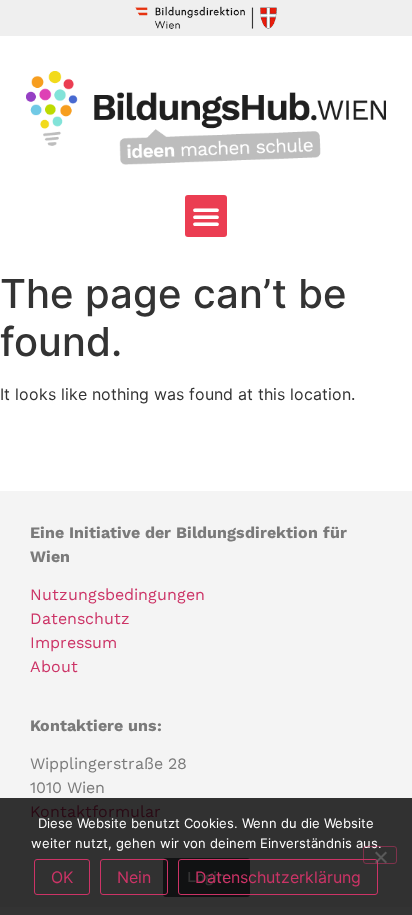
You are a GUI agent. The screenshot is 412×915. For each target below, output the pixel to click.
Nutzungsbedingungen (117, 594)
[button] (206, 216)
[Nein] (380, 855)
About (54, 666)
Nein (134, 877)
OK (62, 877)
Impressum (73, 642)
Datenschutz (80, 618)
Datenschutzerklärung (278, 877)
